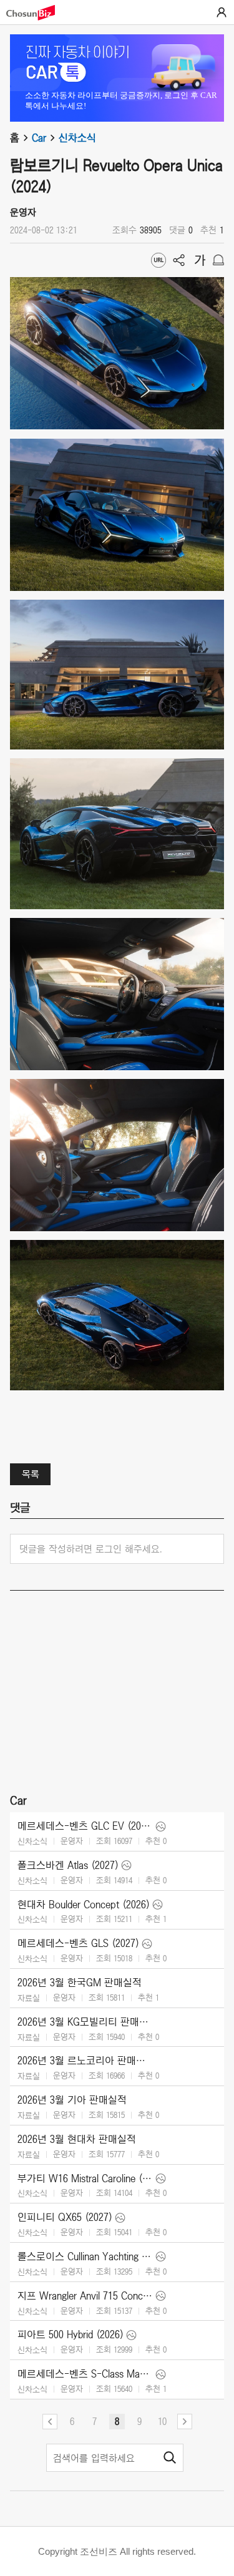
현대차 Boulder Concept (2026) (84, 1905)
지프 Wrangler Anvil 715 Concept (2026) (85, 2296)
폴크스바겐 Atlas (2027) (68, 1865)
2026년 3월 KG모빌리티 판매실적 (85, 2022)
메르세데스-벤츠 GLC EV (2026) (85, 1826)
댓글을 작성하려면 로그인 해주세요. (91, 1549)
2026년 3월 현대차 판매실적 (77, 2139)
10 (162, 2421)
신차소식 (77, 138)
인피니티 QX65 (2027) (65, 2217)
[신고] (218, 260)
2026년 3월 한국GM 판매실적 (80, 1983)
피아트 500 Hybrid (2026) (71, 2334)
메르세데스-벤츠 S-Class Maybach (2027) (85, 2374)
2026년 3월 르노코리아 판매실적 (85, 2061)
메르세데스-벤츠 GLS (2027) (78, 1943)
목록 (31, 1474)
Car (39, 138)
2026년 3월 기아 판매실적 (72, 2100)
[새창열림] (37, 13)
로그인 (222, 12)
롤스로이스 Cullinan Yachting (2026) (85, 2256)
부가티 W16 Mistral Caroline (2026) (85, 2178)
